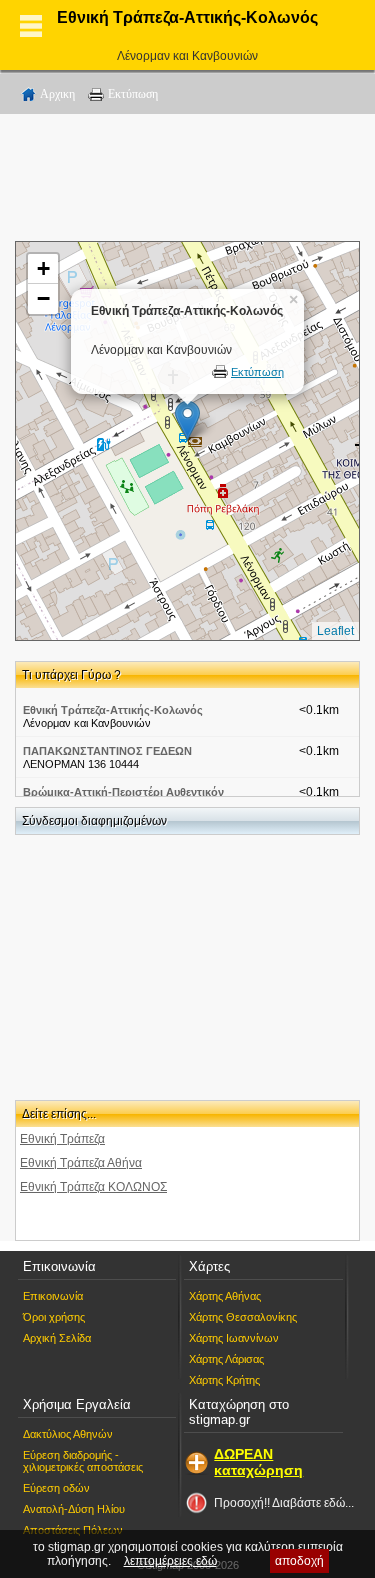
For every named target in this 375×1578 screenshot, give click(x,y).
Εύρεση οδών (56, 1488)
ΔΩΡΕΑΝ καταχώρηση (258, 1462)
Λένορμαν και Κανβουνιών (187, 56)
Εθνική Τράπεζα (62, 1139)
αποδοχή (299, 1561)
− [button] (43, 298)
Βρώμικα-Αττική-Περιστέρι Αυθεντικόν (123, 792)
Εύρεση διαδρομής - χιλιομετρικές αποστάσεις (83, 1461)
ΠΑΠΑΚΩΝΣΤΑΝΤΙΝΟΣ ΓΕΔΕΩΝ (107, 751)
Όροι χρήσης (54, 1317)
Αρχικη (57, 94)
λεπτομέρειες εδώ (170, 1561)
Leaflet (335, 631)
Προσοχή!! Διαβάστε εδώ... (284, 1503)
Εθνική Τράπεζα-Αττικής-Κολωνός (113, 710)
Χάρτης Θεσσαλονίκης (243, 1317)
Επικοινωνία (53, 1296)
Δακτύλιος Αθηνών (68, 1434)
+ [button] (43, 268)
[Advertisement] (188, 181)
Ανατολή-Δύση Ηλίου (74, 1509)
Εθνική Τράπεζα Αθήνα (81, 1163)
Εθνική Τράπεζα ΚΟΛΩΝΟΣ (93, 1187)
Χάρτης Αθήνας (225, 1296)
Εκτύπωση (133, 94)
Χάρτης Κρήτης (224, 1380)
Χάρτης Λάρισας (226, 1359)
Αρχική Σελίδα (57, 1338)
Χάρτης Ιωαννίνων (234, 1338)
